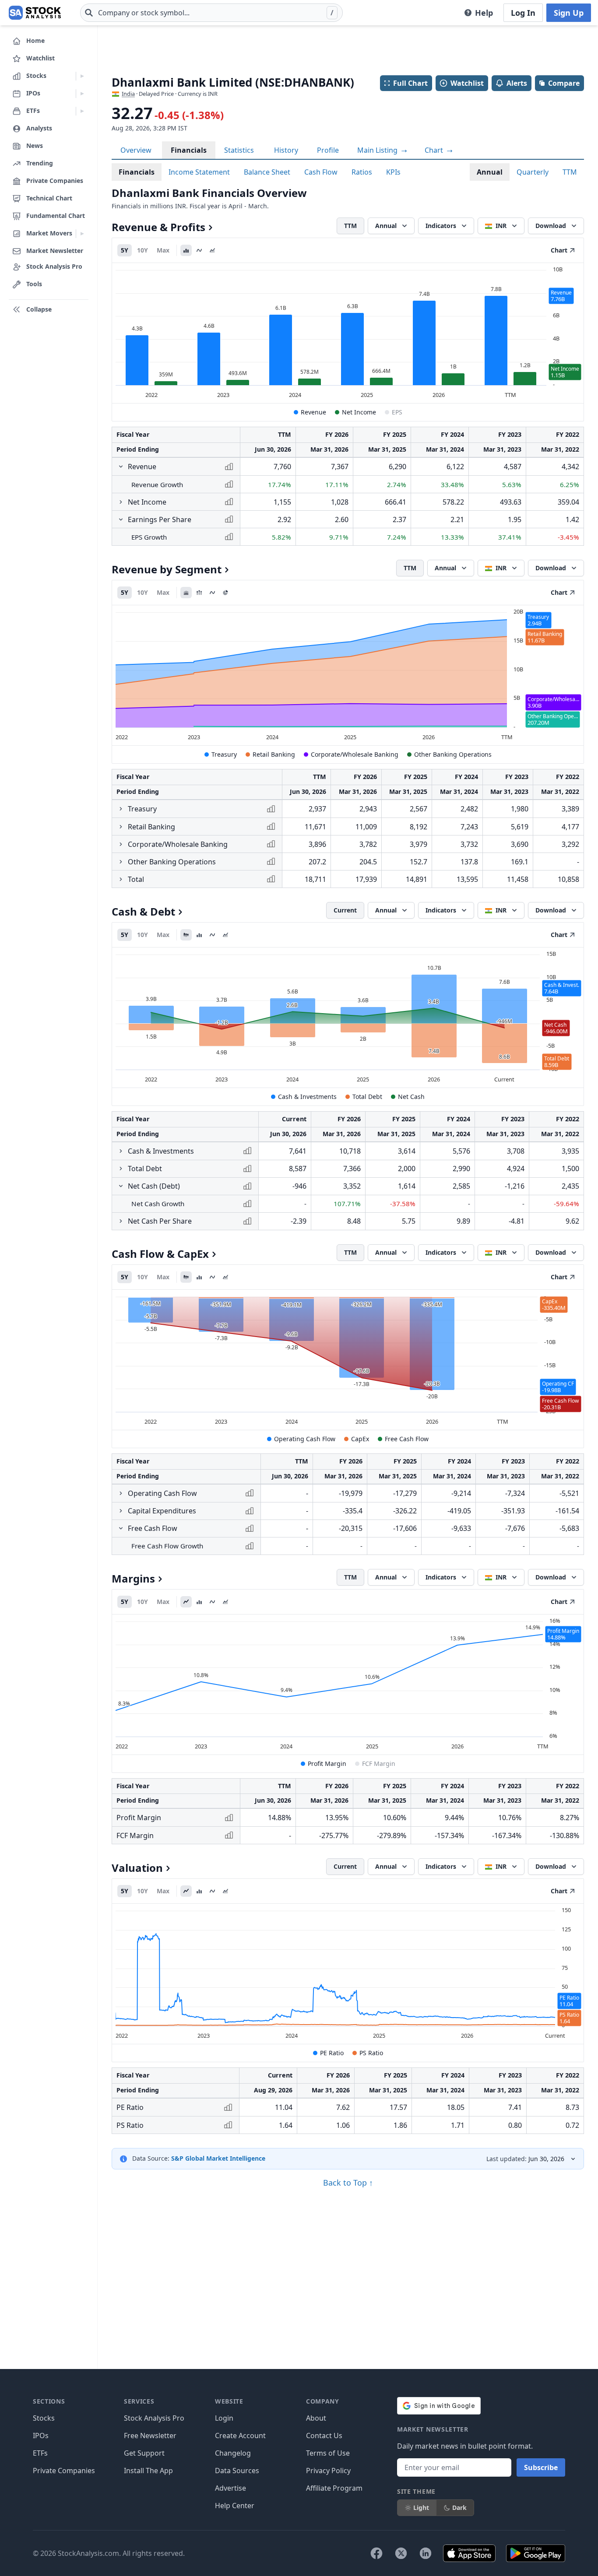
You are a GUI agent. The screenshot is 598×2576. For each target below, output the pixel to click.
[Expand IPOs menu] (82, 94)
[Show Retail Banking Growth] (121, 827)
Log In (523, 13)
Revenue (313, 412)
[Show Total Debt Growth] (121, 1169)
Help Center (235, 2506)
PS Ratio (371, 2053)
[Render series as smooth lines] (199, 250)
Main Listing (378, 150)
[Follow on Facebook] (376, 2553)
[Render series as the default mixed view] (186, 935)
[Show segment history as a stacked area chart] (186, 593)
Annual (490, 172)
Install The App (148, 2471)
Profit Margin (327, 1764)
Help (484, 13)
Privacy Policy (328, 2471)
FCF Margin (379, 1764)
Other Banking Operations (453, 754)
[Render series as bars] (186, 250)
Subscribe (541, 2467)
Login (224, 2418)
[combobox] (211, 13)
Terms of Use (328, 2453)
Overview (136, 150)
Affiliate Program (334, 2488)
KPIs (393, 172)
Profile (328, 150)
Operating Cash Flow (305, 1439)
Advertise (230, 2488)
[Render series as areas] (212, 250)
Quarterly (533, 172)
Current (345, 910)
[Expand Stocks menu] (82, 76)
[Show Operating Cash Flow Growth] (121, 1493)
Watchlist (467, 83)
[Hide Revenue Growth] (121, 467)
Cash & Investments (307, 1097)
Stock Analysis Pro (154, 2418)
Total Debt (367, 1097)
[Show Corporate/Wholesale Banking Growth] (121, 844)
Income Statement (199, 172)
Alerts (517, 83)
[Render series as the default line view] (186, 1602)
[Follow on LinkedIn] (426, 2553)
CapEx (360, 1439)
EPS (397, 412)
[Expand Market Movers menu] (82, 234)
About (316, 2418)
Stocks (44, 2418)
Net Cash (411, 1097)
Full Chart (410, 83)
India (128, 94)
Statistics (239, 150)
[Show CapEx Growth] (121, 1511)
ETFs (40, 2453)
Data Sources (237, 2471)
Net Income (359, 412)
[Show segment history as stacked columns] (199, 593)
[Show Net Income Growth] (121, 502)
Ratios (362, 172)
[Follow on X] (401, 2553)
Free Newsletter (150, 2436)
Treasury (224, 754)
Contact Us (324, 2436)
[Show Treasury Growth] (121, 809)
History (286, 150)
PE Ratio (332, 2053)
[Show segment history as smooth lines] (212, 593)
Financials (189, 150)
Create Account (240, 2436)
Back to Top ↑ (348, 2183)
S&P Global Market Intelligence (218, 2158)
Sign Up (569, 13)
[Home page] (35, 13)
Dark (459, 2508)
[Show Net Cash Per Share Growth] (121, 1221)
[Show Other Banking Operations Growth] (121, 862)
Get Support (144, 2453)
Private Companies (64, 2471)
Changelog (233, 2453)
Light (421, 2508)
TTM (570, 172)
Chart (435, 150)
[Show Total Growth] (121, 879)
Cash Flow (321, 172)
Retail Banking (274, 754)
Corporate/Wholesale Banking (355, 754)
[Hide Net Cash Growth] (121, 1186)
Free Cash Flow (407, 1439)
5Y (125, 250)
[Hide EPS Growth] (121, 519)
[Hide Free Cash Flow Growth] (121, 1528)
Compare (564, 83)
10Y (142, 250)
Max (163, 250)
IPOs (41, 2436)
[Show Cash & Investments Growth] (121, 1151)
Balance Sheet (267, 172)
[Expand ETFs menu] (82, 111)
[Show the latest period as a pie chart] (225, 593)
